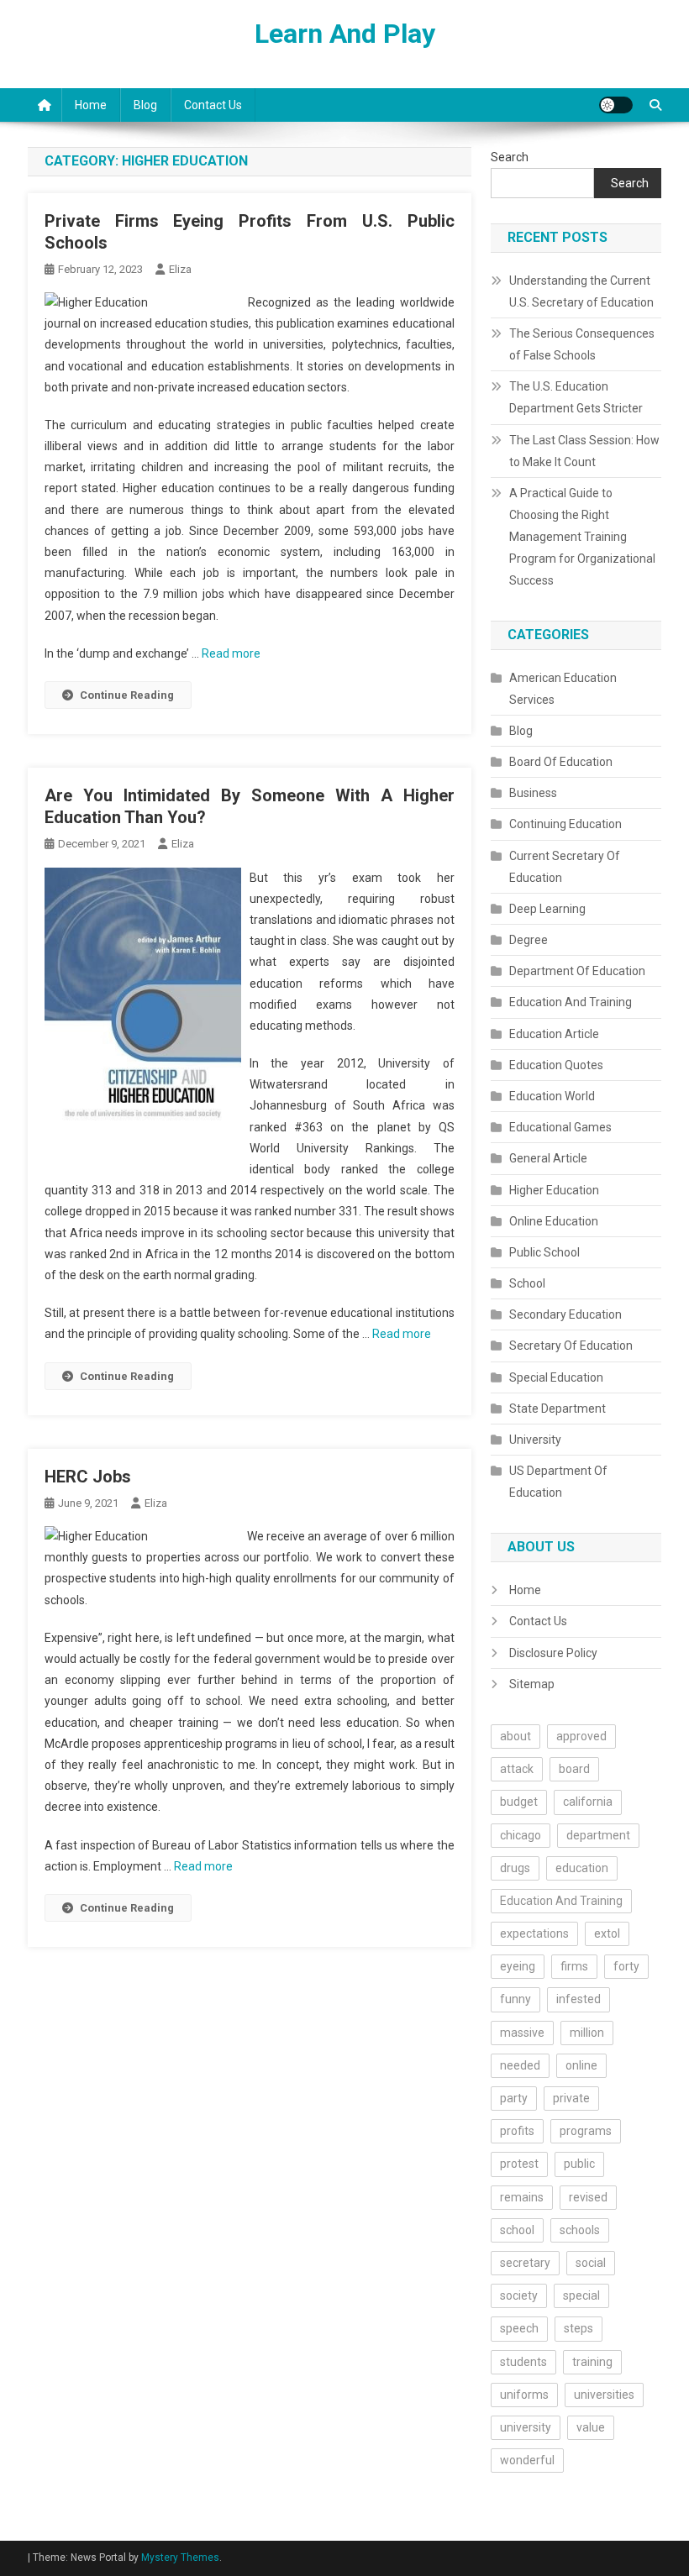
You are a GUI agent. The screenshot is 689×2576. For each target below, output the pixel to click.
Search (510, 157)
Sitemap (532, 1684)
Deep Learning (547, 909)
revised (588, 2197)
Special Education (556, 1377)
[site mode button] (616, 105)
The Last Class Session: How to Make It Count (584, 451)
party (514, 2098)
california (588, 1802)
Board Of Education (561, 762)
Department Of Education (577, 971)
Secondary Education (565, 1314)
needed (520, 2065)
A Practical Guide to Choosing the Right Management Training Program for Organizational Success (582, 537)
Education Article (554, 1034)
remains (522, 2197)
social (591, 2263)
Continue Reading (127, 695)
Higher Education (554, 1190)
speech (519, 2328)
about (515, 1736)
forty (626, 1966)
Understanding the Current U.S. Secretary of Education (581, 291)
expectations (534, 1933)
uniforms (524, 2395)
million (587, 2033)
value (591, 2427)
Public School (544, 1252)
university (526, 2427)
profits (517, 2131)
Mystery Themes (180, 2558)
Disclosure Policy (553, 1653)
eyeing (518, 1966)
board (574, 1769)
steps (579, 2328)
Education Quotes (556, 1065)
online (581, 2065)
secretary (525, 2263)
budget (519, 1802)
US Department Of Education (558, 1482)
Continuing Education (565, 824)
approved (581, 1736)
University (535, 1440)
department (598, 1835)
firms (574, 1966)
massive (522, 2033)
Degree (529, 940)
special (581, 2295)
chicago (521, 1835)
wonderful (527, 2460)
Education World (552, 1096)
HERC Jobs (88, 1477)
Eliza (180, 269)
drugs (515, 1868)
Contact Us (213, 105)
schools (580, 2230)
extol (607, 1933)
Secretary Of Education (571, 1346)
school (517, 2230)
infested (579, 1999)
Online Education (554, 1221)
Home (91, 105)
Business (533, 793)
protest (519, 2164)
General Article (548, 1158)
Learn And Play (345, 34)
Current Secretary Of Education (565, 867)
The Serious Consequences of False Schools (582, 344)
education (582, 1868)
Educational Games (560, 1127)
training (592, 2362)
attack (517, 1769)
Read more (231, 653)
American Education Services (563, 689)
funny (515, 1999)
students (523, 2362)
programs (586, 2131)
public (579, 2164)
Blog (145, 105)
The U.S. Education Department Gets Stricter (576, 397)
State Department (558, 1409)
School (527, 1283)
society (519, 2295)
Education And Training (571, 1002)
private (571, 2098)
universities (604, 2395)
